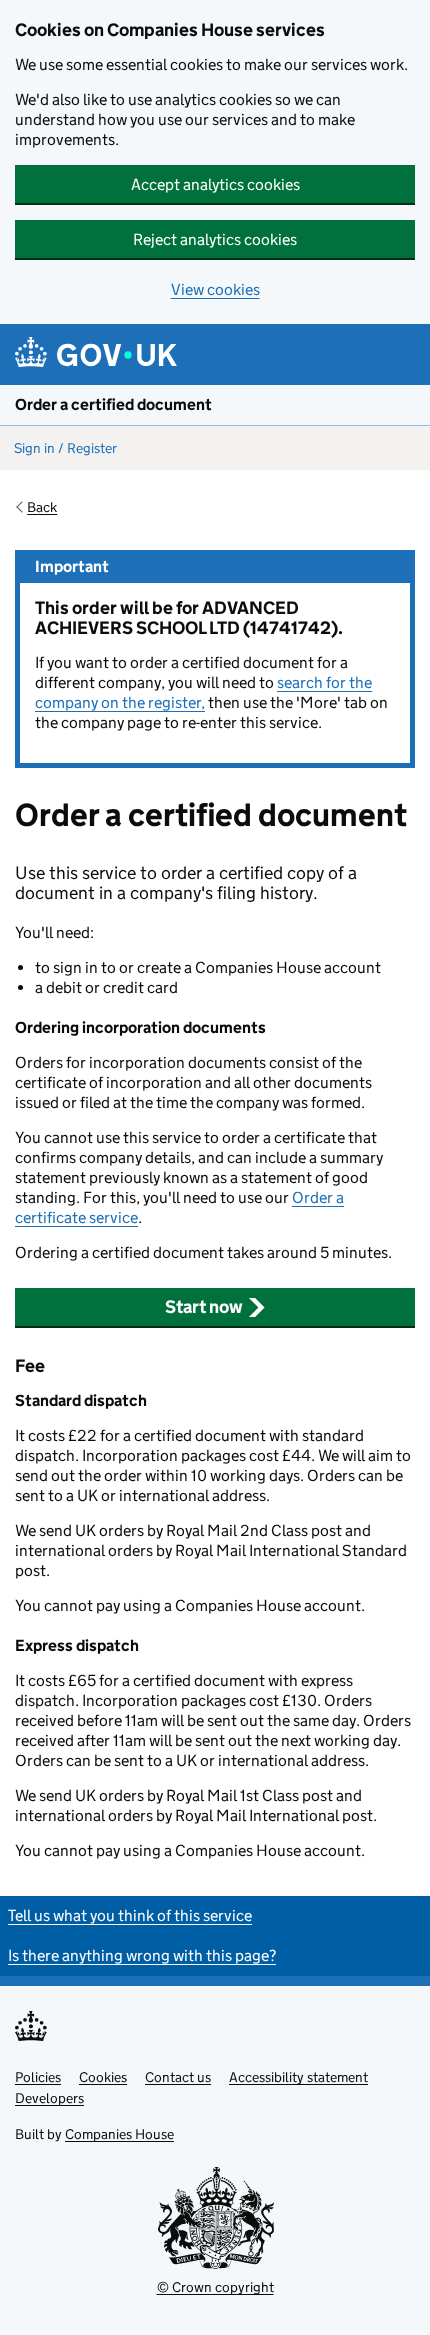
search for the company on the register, (203, 692)
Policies (38, 2077)
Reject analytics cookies (215, 239)
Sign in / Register (65, 448)
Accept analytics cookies (215, 184)
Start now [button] (204, 1307)
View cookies (215, 289)
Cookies (103, 2077)
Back (42, 507)
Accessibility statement (298, 2077)
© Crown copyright (215, 2287)
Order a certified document (113, 404)
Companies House (119, 2134)
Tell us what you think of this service (130, 1915)
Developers (49, 2098)
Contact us (178, 2077)
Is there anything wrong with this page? (142, 1955)
